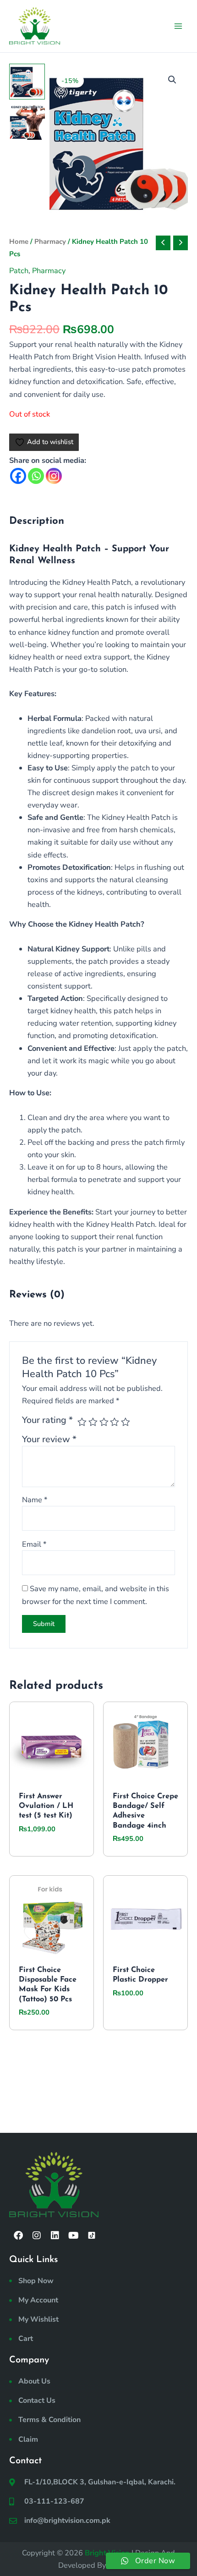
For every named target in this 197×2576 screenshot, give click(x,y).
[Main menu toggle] (178, 26)
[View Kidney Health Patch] (27, 82)
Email (34, 1544)
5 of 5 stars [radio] (126, 1422)
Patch (19, 271)
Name (35, 1500)
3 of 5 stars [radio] (104, 1422)
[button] (172, 80)
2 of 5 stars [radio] (93, 1422)
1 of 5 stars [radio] (82, 1422)
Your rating (47, 1420)
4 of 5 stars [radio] (115, 1422)
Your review (49, 1439)
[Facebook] (18, 476)
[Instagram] (54, 476)
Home (19, 242)
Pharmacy (50, 242)
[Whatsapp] (36, 476)
